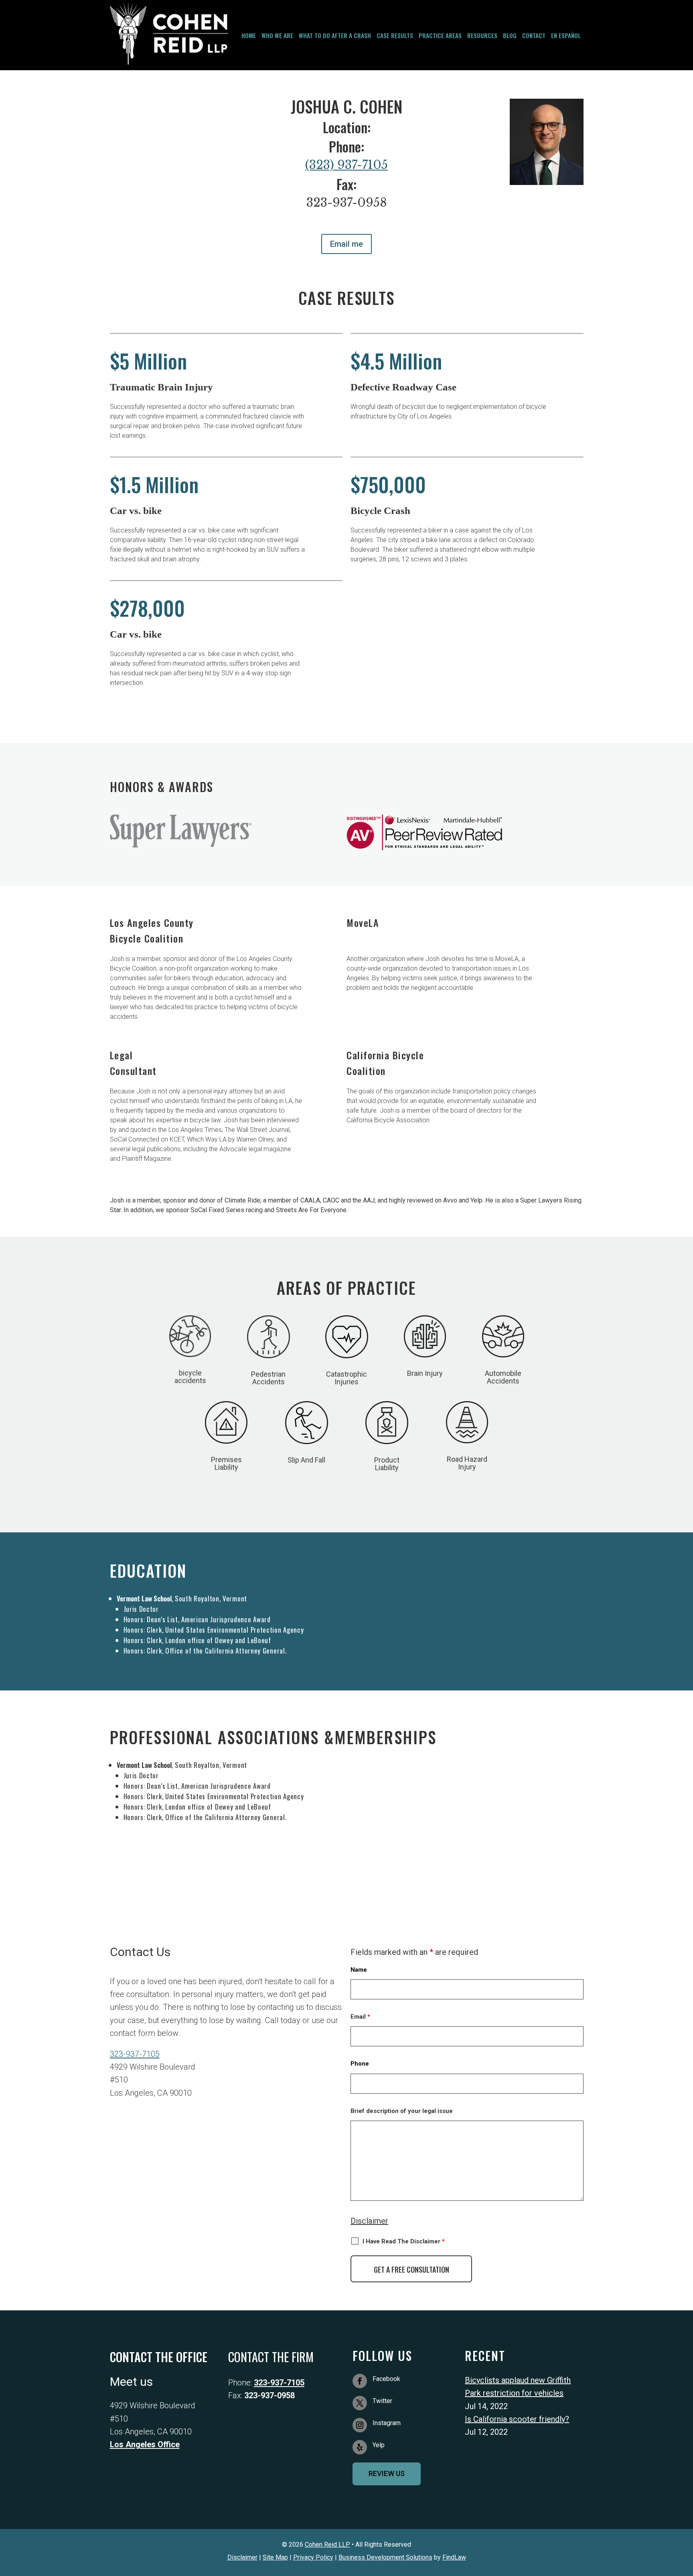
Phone (360, 2064)
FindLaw (454, 2557)
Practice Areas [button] (440, 36)
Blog (510, 36)
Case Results (395, 36)
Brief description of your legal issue (402, 2111)
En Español (566, 36)
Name (359, 1970)
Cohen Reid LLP (327, 2545)
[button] (685, 2444)
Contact (534, 36)
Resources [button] (482, 36)
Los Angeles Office (145, 2444)
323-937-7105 (135, 2054)
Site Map (275, 2557)
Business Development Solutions (385, 2557)
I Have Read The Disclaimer (404, 2241)
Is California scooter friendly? (517, 2419)
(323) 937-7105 (346, 165)
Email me (346, 244)
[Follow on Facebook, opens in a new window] (360, 2381)
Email (360, 2017)
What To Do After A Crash (335, 36)
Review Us (387, 2473)
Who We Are (277, 36)
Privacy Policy (313, 2557)
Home (249, 36)
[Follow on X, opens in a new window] (360, 2403)
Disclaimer (369, 2221)
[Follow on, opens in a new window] (360, 2447)
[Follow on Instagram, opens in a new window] (360, 2425)
